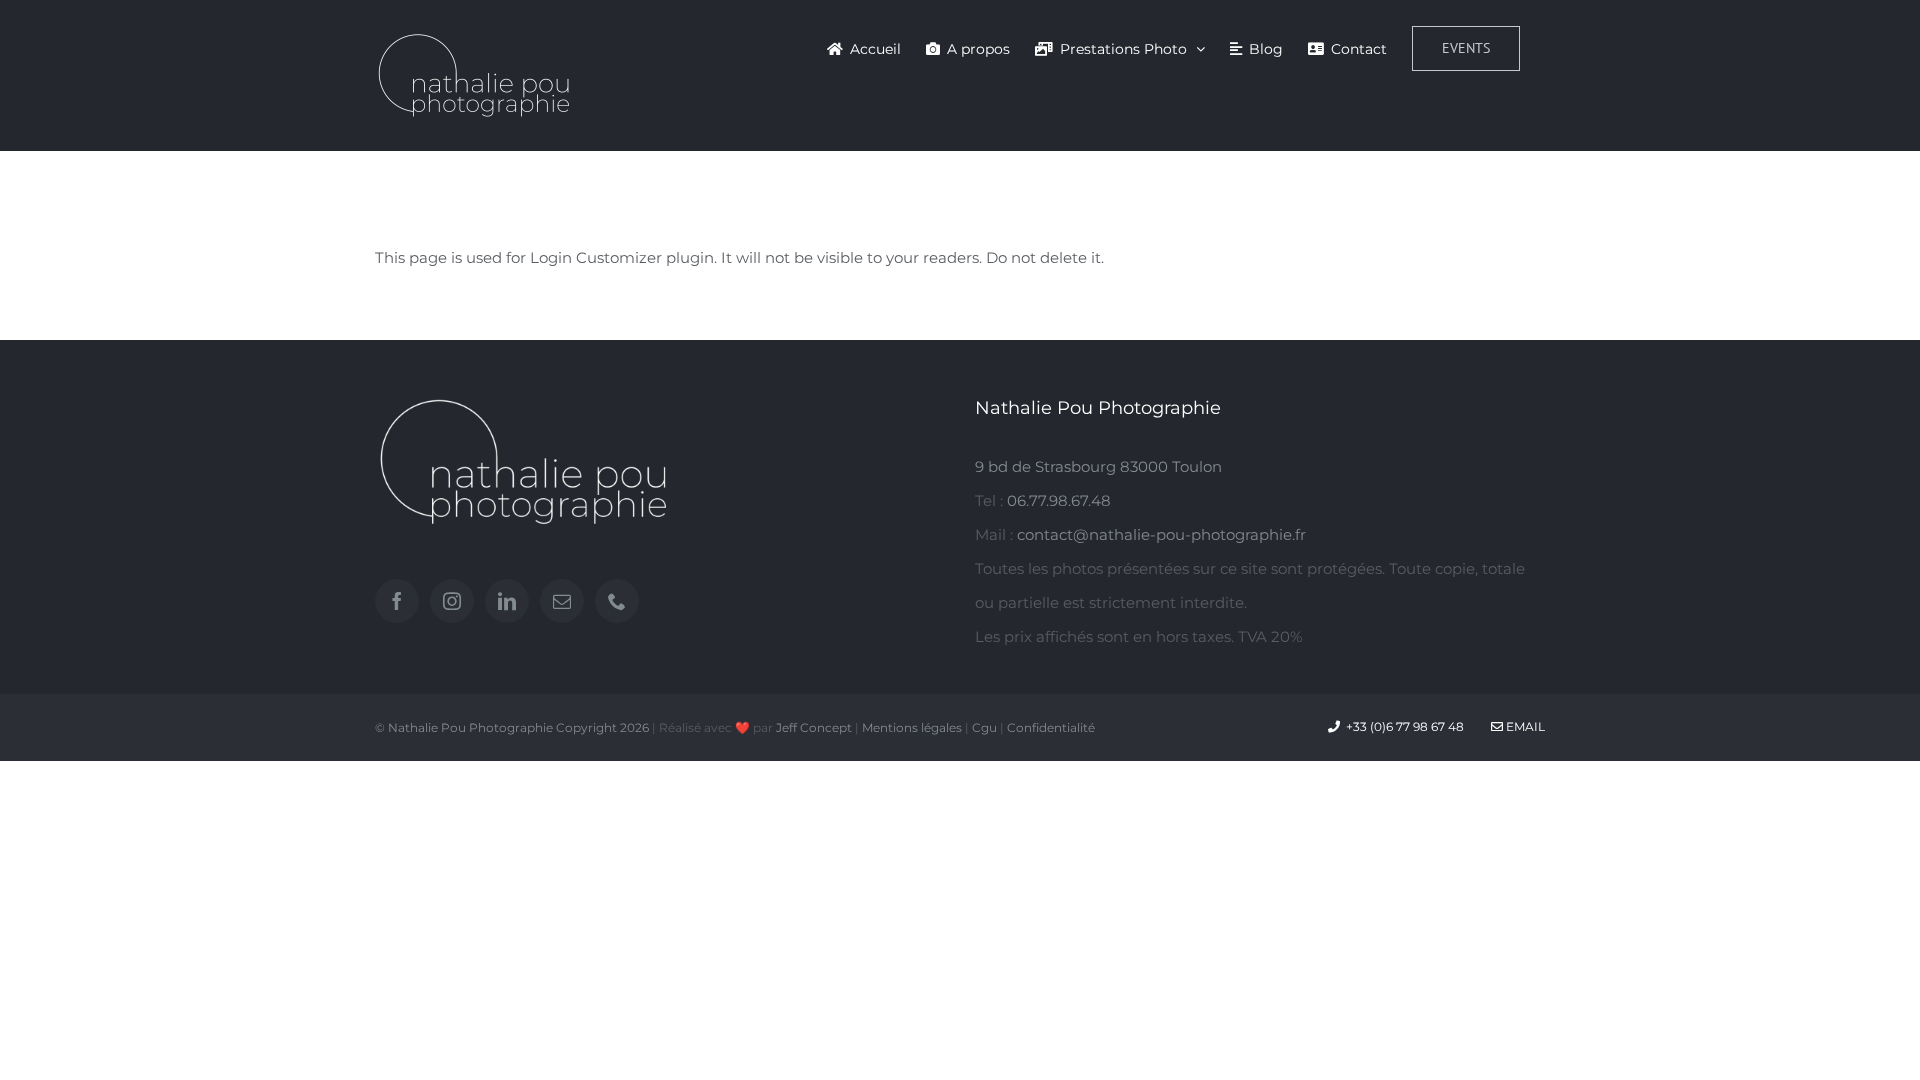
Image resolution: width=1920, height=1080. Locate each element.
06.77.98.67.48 (1059, 500)
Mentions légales (912, 727)
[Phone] (617, 601)
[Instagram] (452, 601)
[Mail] (562, 601)
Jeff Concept (814, 727)
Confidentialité (1051, 727)
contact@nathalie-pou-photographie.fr (1161, 534)
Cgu (984, 727)
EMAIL (1524, 726)
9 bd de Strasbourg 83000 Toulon (1098, 466)
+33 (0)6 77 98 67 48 (1405, 726)
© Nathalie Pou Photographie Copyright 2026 (512, 727)
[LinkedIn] (507, 601)
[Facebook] (397, 601)
